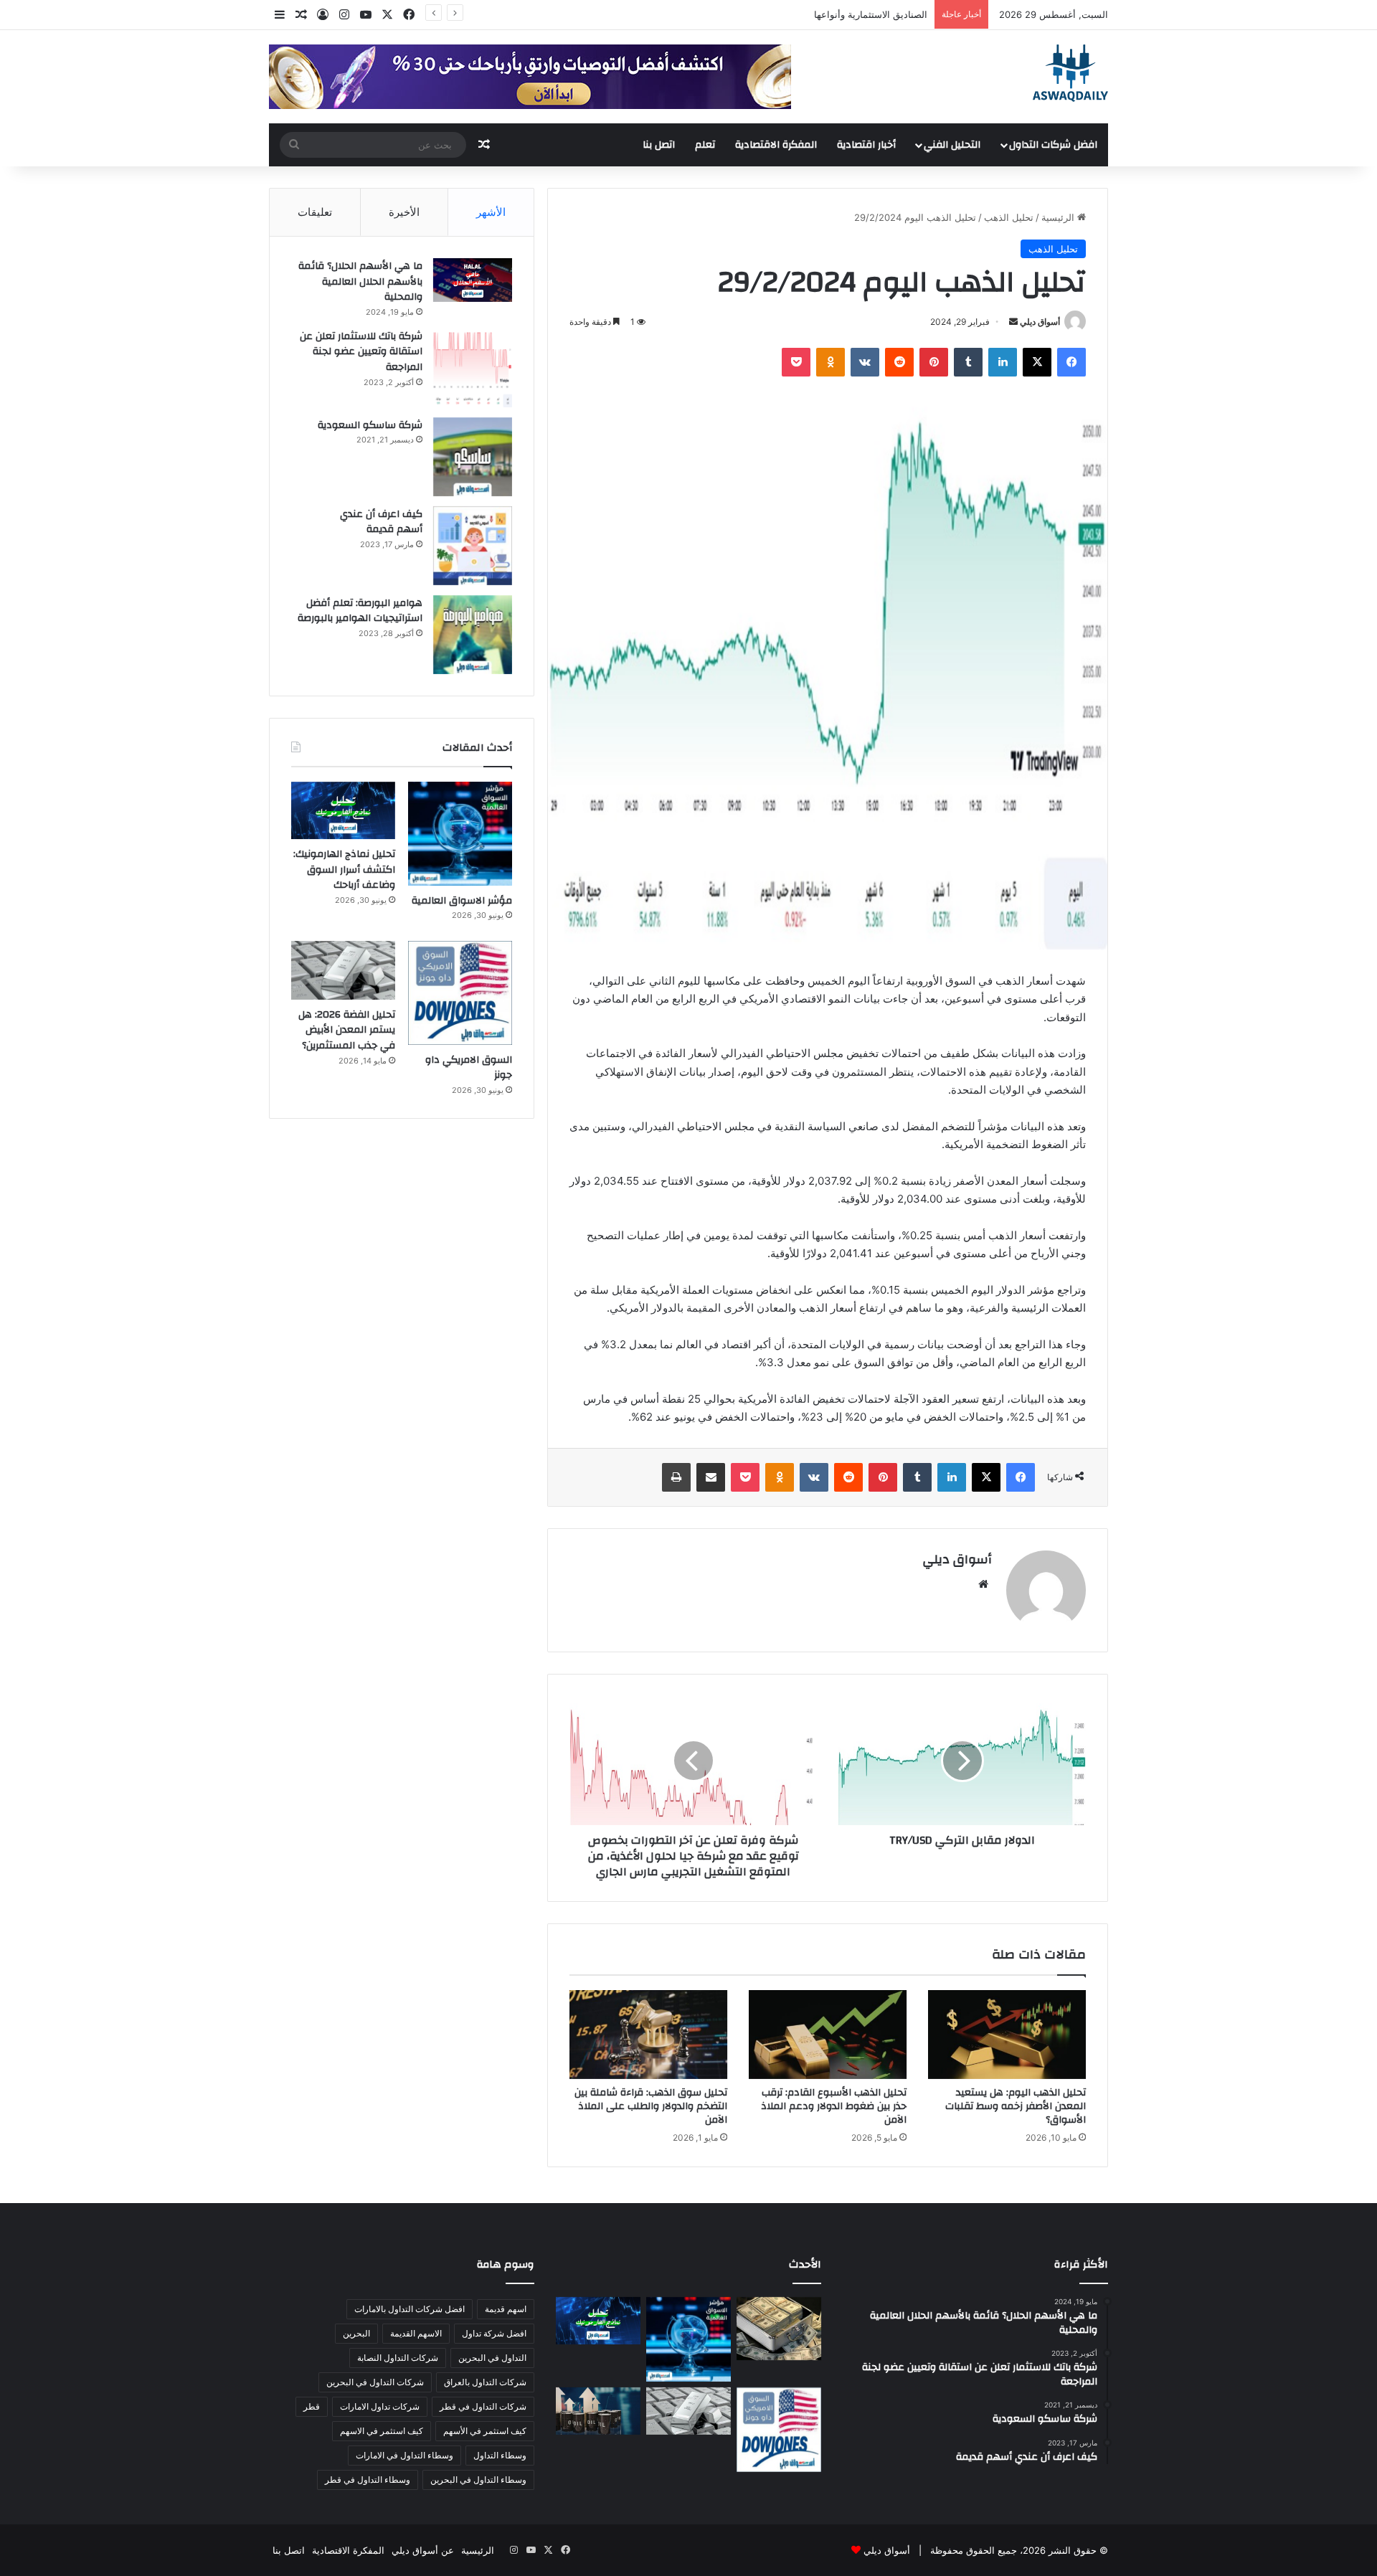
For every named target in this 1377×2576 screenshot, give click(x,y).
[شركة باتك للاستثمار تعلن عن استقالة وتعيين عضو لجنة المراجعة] (473, 368)
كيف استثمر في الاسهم (382, 2431)
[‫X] (1037, 362)
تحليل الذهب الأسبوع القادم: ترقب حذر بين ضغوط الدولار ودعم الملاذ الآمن (834, 2106)
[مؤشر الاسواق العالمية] (460, 834)
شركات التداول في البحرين (375, 2382)
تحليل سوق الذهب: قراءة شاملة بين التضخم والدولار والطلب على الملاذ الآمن (651, 2106)
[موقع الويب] (983, 1584)
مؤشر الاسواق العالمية (883, 14)
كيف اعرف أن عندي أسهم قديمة (381, 522)
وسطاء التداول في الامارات (404, 2455)
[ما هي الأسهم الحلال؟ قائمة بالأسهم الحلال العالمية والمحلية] (473, 280)
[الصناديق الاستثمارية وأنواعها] (779, 2329)
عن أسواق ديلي (423, 2550)
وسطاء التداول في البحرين (478, 2480)
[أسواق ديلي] (1070, 73)
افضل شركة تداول (494, 2333)
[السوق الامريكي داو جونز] (460, 993)
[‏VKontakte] (865, 362)
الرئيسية (1059, 217)
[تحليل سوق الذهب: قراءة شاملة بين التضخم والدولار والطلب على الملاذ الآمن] (648, 2035)
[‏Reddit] (899, 362)
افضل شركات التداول (1053, 145)
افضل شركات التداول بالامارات (410, 2309)
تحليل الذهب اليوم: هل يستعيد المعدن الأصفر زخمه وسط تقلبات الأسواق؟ (1016, 2106)
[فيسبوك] (1071, 362)
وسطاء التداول (500, 2455)
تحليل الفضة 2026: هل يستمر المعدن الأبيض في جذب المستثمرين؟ (347, 1030)
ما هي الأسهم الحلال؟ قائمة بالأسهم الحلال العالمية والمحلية (360, 281)
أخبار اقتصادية (866, 145)
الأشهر (491, 212)
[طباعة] (676, 1477)
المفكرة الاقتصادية (776, 145)
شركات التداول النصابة (398, 2358)
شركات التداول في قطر (483, 2406)
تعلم (705, 145)
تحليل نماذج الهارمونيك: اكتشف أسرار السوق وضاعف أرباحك (344, 870)
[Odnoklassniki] (831, 362)
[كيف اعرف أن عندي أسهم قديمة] (473, 546)
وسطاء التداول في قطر (368, 2480)
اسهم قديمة (506, 2309)
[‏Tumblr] (968, 362)
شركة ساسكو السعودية (370, 425)
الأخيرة (404, 212)
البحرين (356, 2333)
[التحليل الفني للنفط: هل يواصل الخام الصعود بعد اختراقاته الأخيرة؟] (598, 2411)
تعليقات (315, 212)
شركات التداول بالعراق (485, 2382)
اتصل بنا (659, 145)
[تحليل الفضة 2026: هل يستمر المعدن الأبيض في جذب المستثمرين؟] (343, 970)
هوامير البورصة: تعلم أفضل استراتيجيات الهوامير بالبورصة (360, 611)
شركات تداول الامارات (380, 2406)
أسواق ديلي (1040, 322)
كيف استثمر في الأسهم (485, 2431)
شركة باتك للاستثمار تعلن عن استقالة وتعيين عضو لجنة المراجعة (361, 352)
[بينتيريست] (934, 362)
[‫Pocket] (796, 362)
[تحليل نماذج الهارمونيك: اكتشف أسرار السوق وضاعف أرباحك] (343, 810)
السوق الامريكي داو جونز (469, 1068)
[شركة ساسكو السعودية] (473, 457)
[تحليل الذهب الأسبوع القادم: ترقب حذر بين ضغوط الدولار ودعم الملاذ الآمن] (828, 2035)
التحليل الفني (952, 145)
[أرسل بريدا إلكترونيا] (1013, 322)
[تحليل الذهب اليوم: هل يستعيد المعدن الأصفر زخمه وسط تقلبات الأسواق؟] (1007, 2035)
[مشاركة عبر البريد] (711, 1477)
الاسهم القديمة (416, 2333)
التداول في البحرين (492, 2358)
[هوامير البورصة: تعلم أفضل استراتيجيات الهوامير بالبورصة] (473, 635)
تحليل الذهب (1009, 217)
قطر (312, 2406)
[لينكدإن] (1003, 362)
